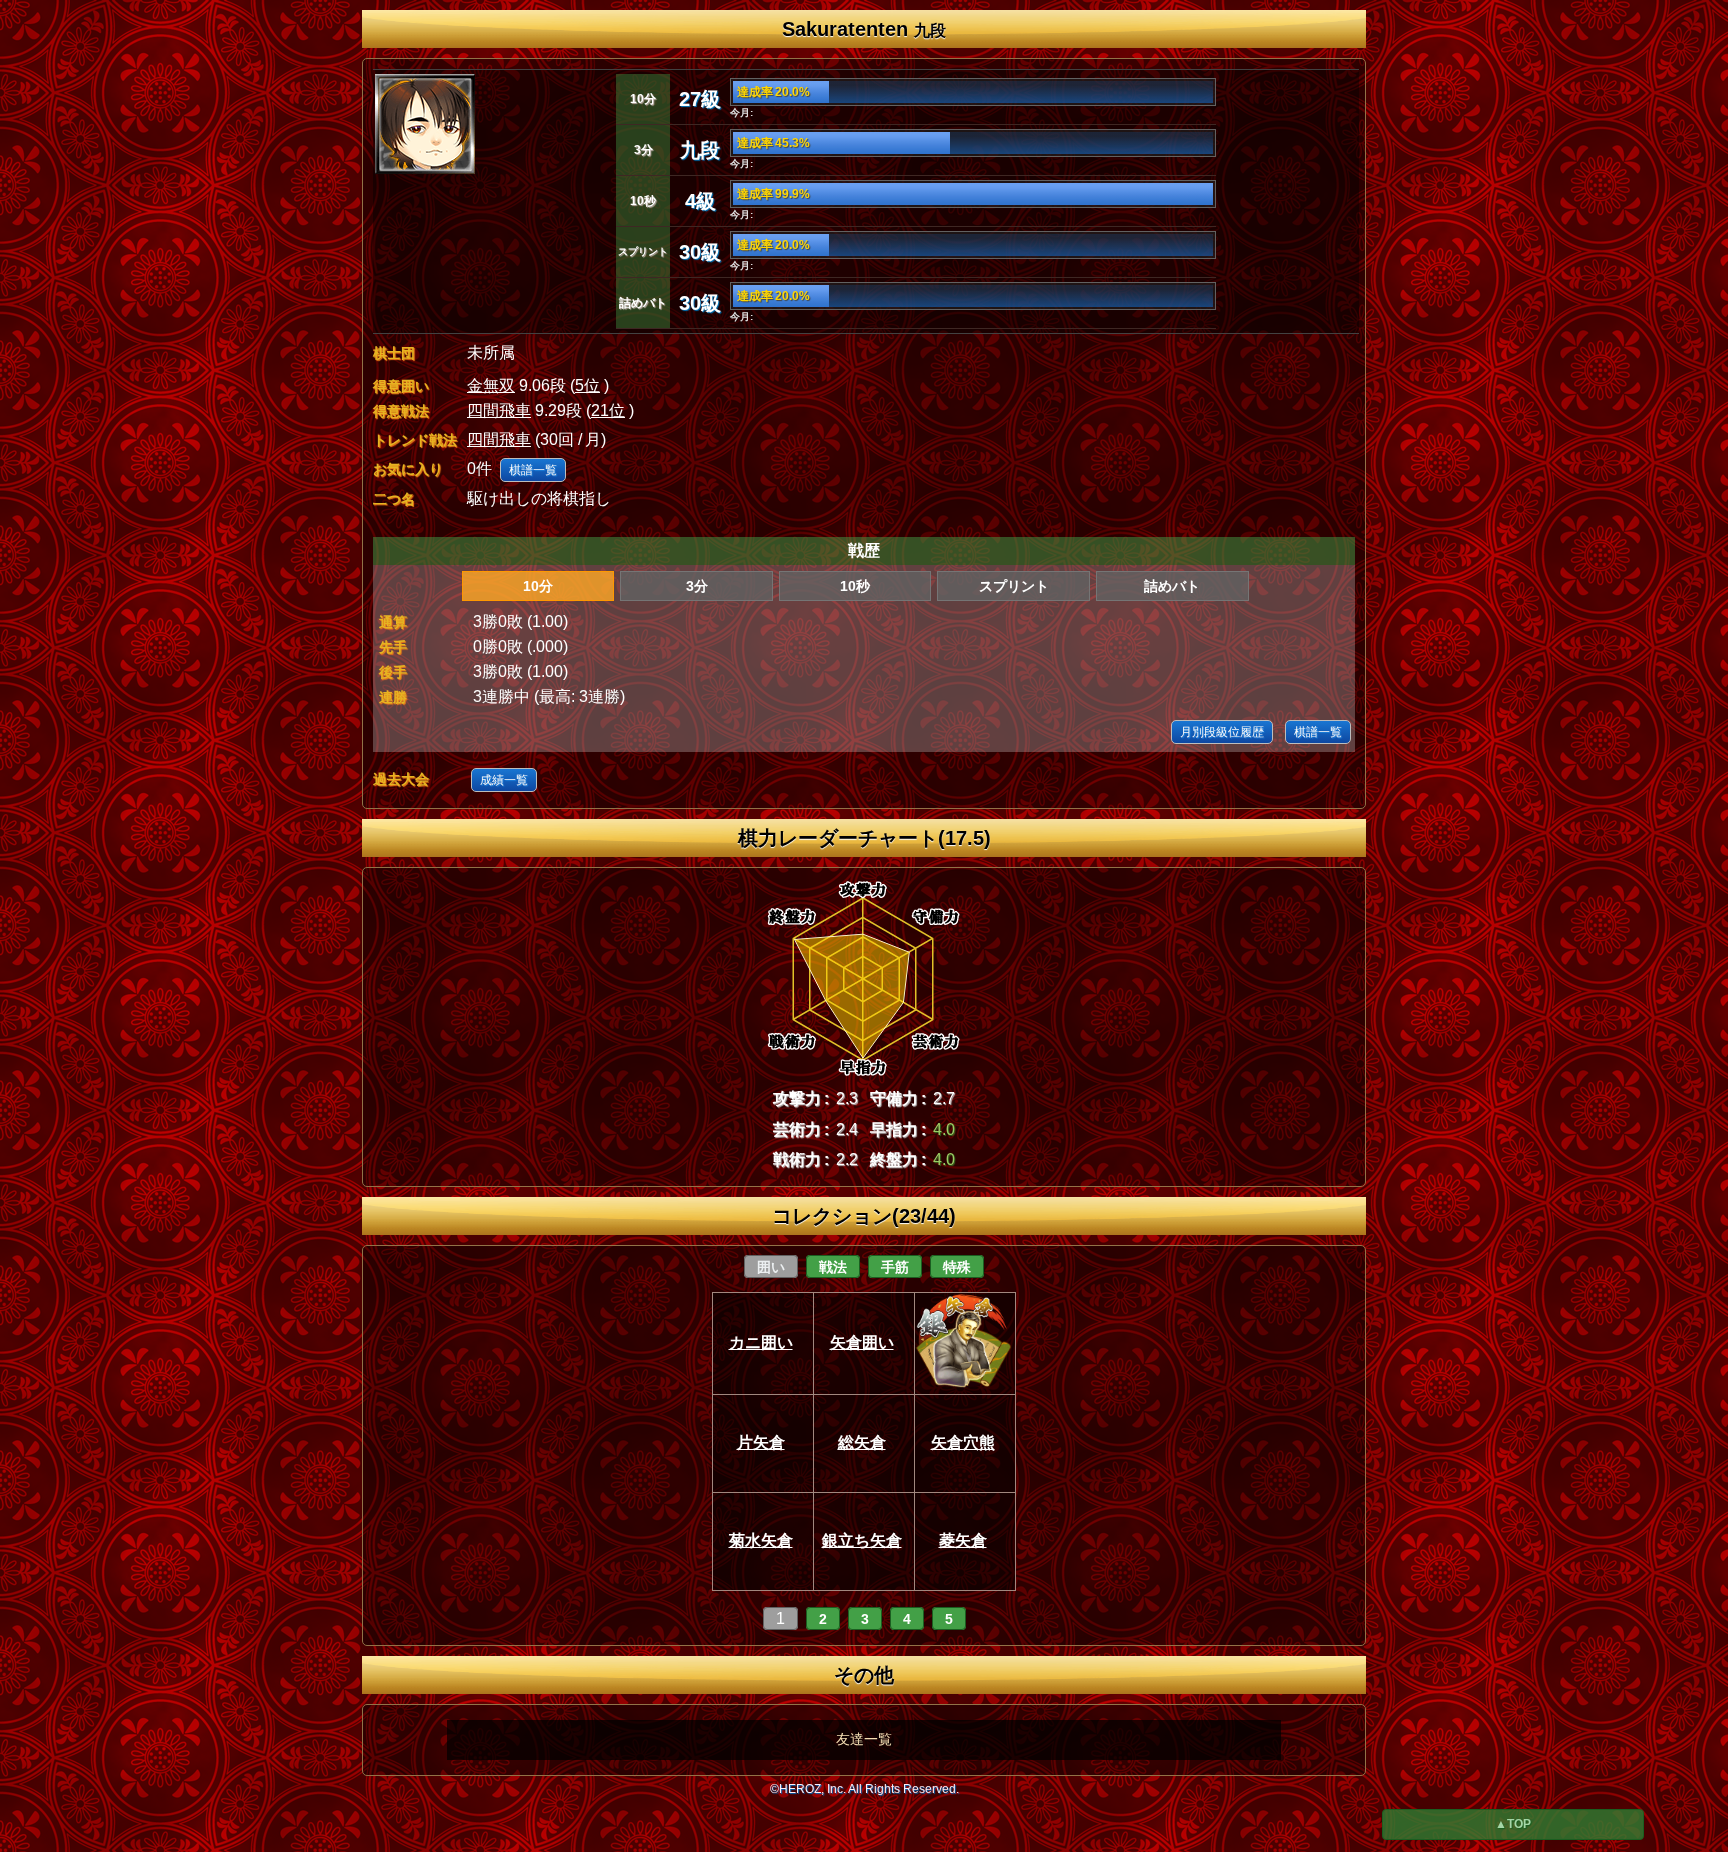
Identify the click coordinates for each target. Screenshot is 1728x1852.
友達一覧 (864, 1739)
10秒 (855, 586)
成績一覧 (504, 780)
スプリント (1014, 586)
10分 (538, 586)
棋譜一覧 (533, 470)
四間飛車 (499, 410)
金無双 (491, 385)
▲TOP (1513, 1824)
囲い (771, 1267)
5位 (587, 385)
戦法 (833, 1267)
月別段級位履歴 (1222, 732)
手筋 (895, 1267)
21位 (608, 410)
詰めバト (1172, 586)
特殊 (957, 1267)
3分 (697, 586)
